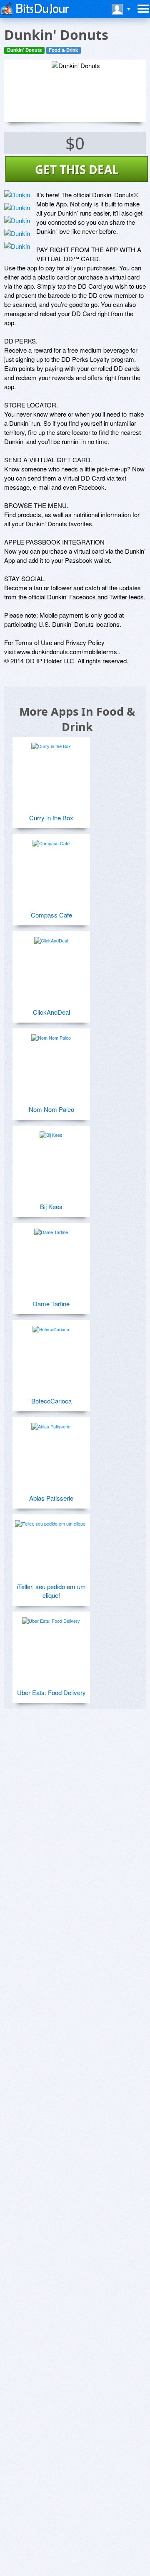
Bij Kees (51, 1206)
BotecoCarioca (51, 1401)
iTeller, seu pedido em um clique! (51, 1591)
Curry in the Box (51, 818)
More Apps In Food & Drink (77, 719)
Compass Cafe (51, 915)
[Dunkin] (17, 195)
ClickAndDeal (51, 1012)
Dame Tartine (51, 1304)
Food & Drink (63, 50)
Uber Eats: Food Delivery (51, 1692)
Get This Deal (77, 169)
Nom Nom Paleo (51, 1109)
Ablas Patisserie (51, 1498)
